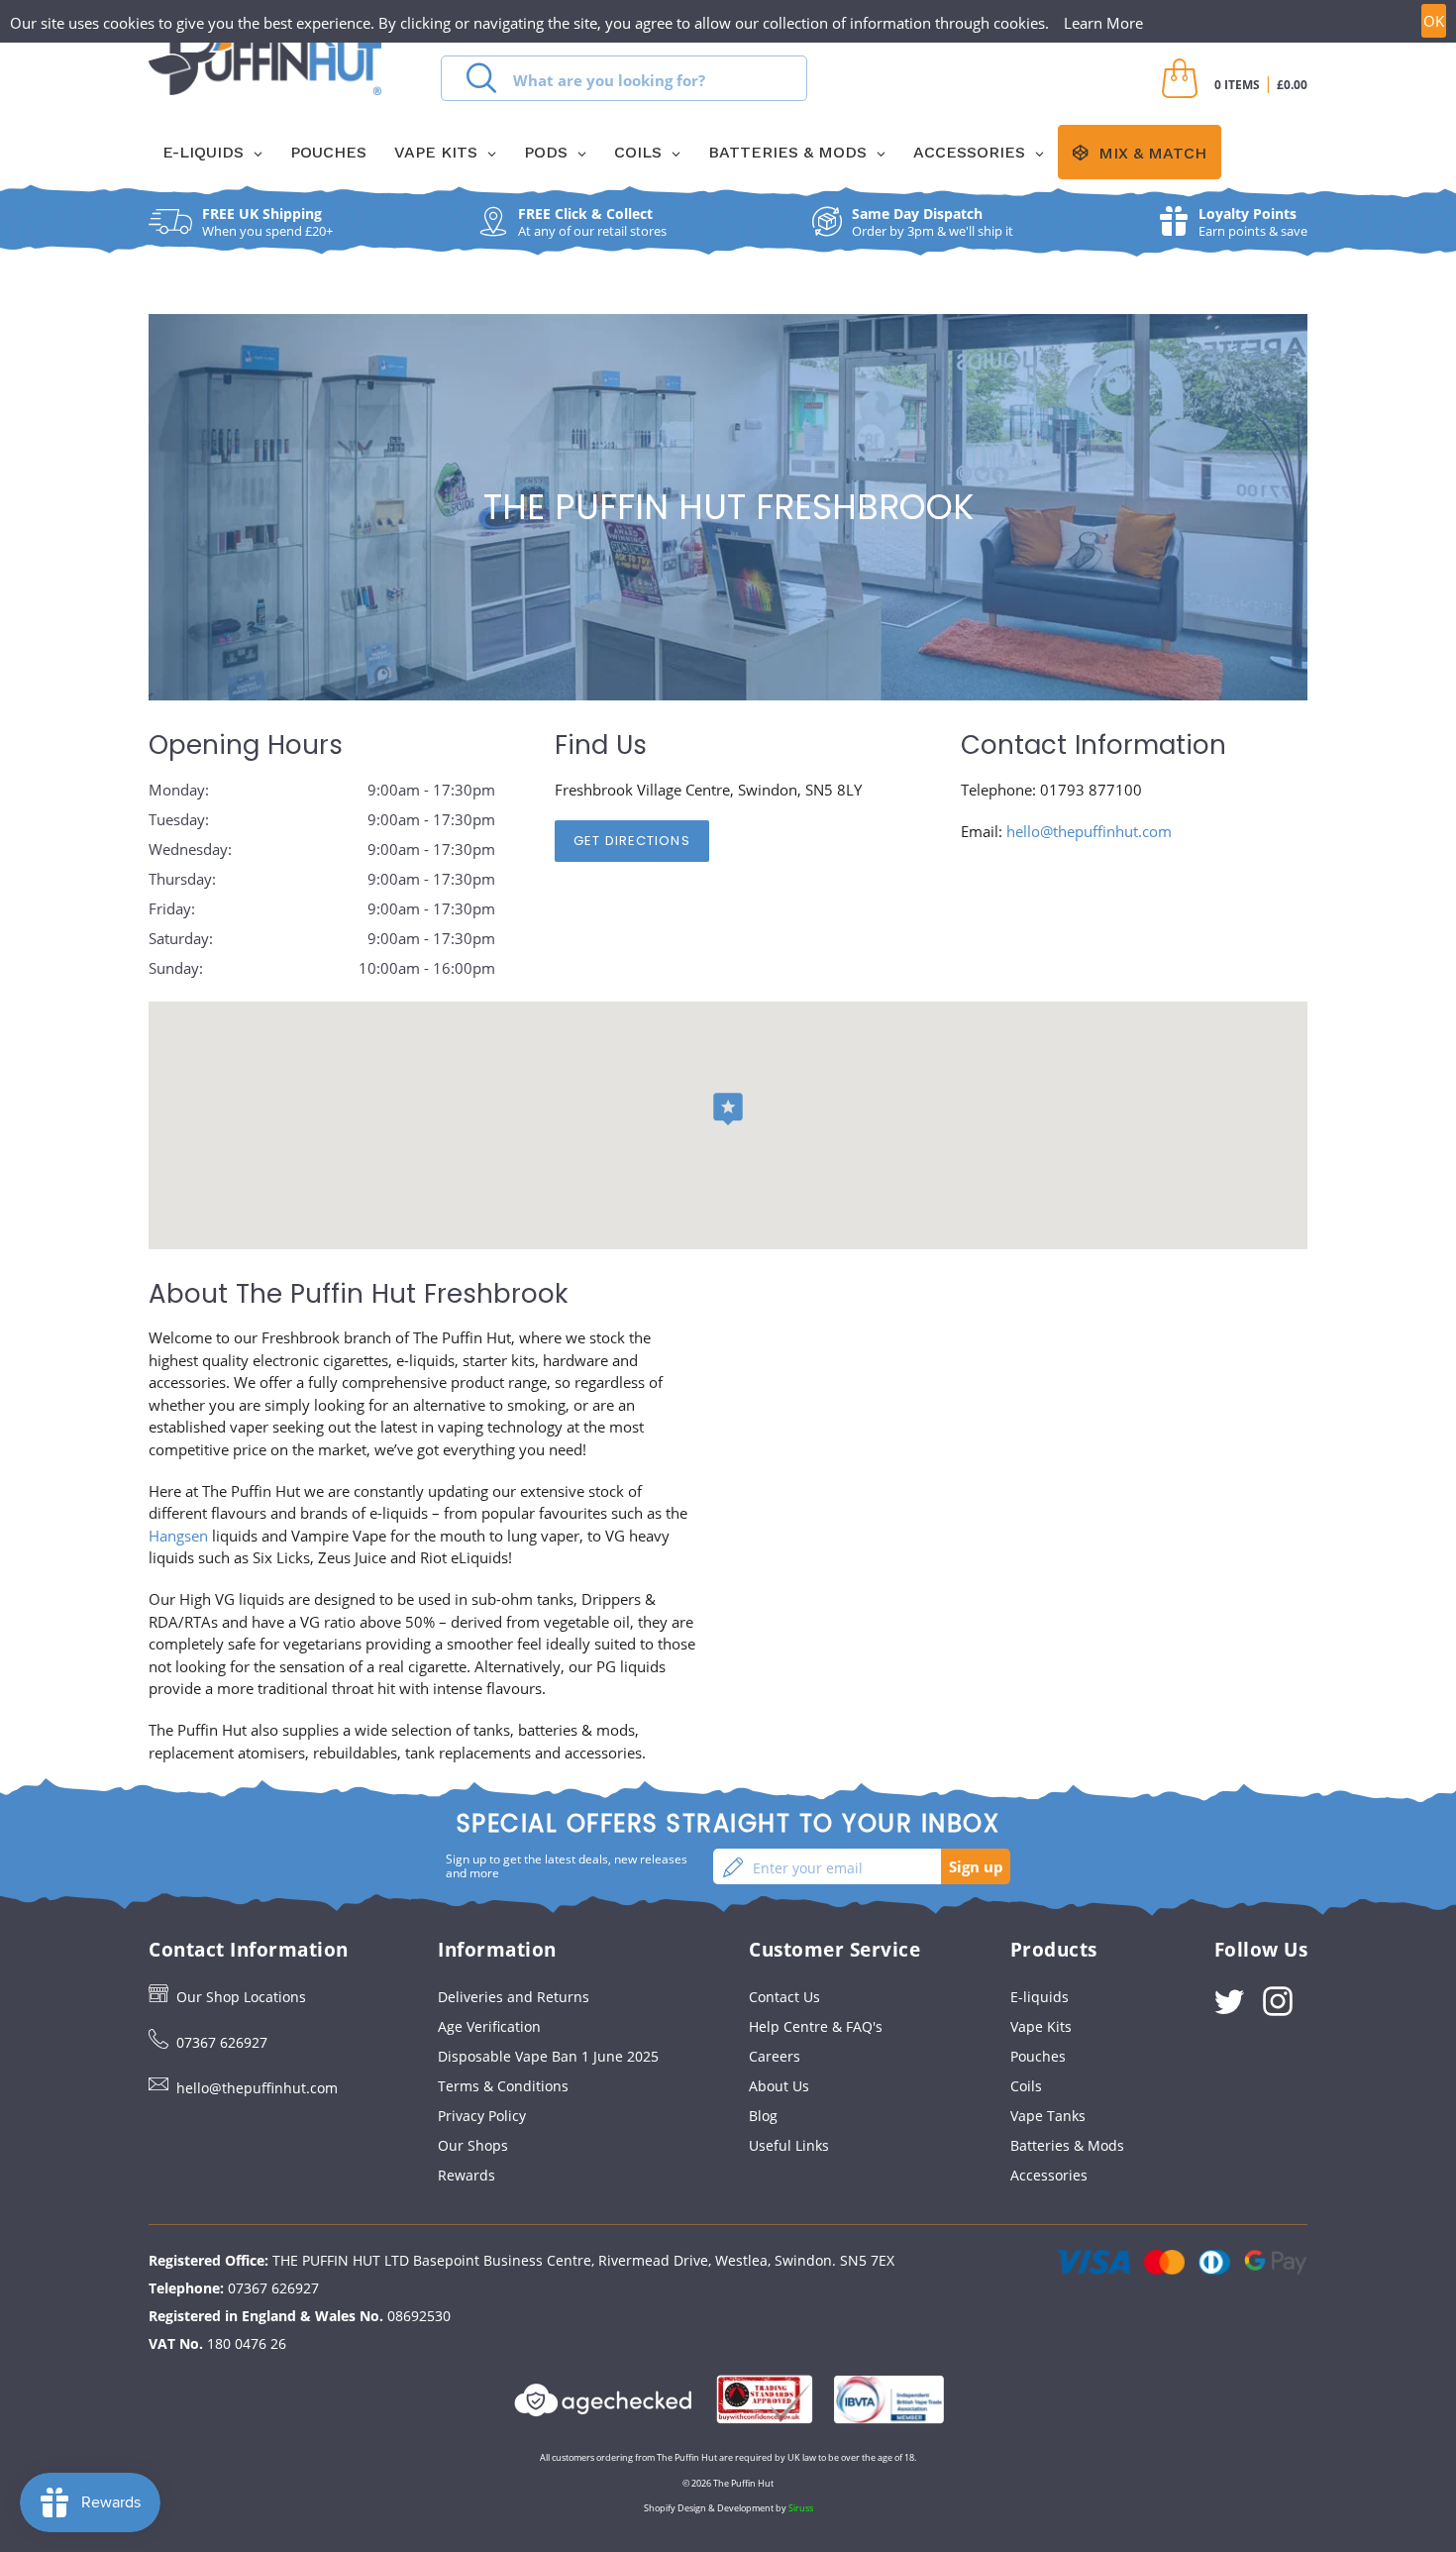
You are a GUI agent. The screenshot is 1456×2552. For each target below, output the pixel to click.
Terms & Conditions (503, 2086)
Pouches (1038, 2056)
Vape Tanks (1048, 2116)
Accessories (1049, 2175)
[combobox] (624, 78)
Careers (775, 2056)
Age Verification (489, 2026)
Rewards (467, 2175)
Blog (763, 2116)
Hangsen (178, 1536)
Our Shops (473, 2145)
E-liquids (1040, 1997)
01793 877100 (1091, 790)
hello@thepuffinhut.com (1089, 831)
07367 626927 (222, 2042)
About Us (779, 2086)
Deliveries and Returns (514, 1997)
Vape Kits (1041, 2026)
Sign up (976, 1866)
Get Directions (632, 841)
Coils (1026, 2086)
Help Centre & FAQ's (816, 2026)
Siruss (801, 2508)
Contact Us (784, 1997)
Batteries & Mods (1067, 2145)
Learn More (1103, 23)
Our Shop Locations (241, 1997)
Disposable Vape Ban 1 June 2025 (548, 2056)
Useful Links (789, 2145)
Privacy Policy (482, 2116)
